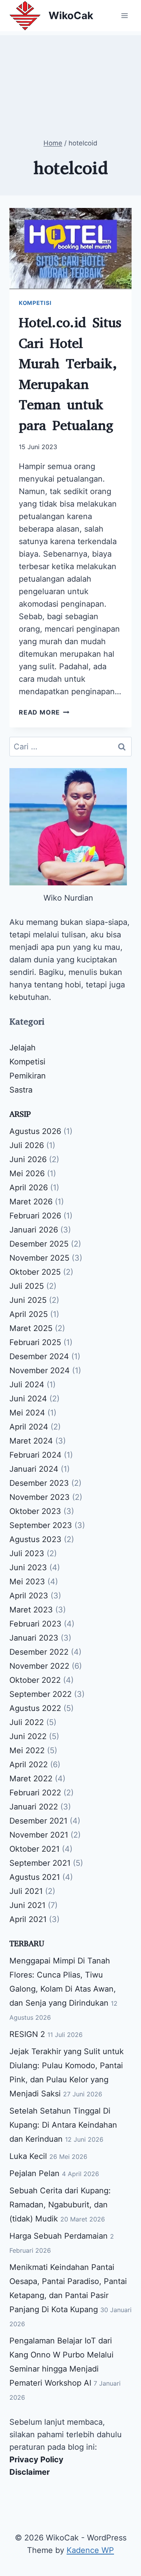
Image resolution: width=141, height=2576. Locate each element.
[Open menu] (124, 15)
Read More (44, 712)
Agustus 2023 (35, 1539)
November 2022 (39, 1666)
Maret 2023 (31, 1610)
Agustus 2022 (35, 1708)
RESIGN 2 (27, 2034)
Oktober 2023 (35, 1511)
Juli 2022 (27, 1722)
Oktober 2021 (34, 1849)
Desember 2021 (38, 1821)
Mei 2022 (27, 1750)
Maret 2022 (31, 1779)
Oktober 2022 (35, 1680)
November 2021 (39, 1835)
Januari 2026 (34, 1230)
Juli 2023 (27, 1553)
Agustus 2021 (35, 1877)
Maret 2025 (31, 1328)
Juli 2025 (27, 1286)
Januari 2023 (34, 1638)
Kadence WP (90, 2550)
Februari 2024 (35, 1455)
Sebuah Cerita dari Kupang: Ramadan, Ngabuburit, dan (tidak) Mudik (60, 2205)
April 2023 (29, 1596)
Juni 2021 (27, 1905)
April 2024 (29, 1427)
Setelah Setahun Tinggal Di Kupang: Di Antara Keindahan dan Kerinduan (63, 2125)
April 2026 (29, 1188)
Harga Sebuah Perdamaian (59, 2236)
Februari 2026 (35, 1216)
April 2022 (29, 1765)
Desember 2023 (39, 1483)
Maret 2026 (31, 1202)
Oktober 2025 (35, 1272)
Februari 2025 (35, 1342)
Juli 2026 (27, 1145)
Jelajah (23, 1048)
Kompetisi (35, 303)
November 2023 (40, 1497)
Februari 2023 (35, 1624)
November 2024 (40, 1370)
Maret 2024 (31, 1441)
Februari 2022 (35, 1793)
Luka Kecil (28, 2156)
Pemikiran (28, 1076)
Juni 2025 (28, 1300)
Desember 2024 (39, 1356)
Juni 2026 (28, 1159)
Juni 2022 (28, 1736)
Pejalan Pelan (34, 2173)
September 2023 (41, 1525)
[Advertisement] (70, 74)
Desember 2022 (39, 1652)
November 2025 (39, 1258)
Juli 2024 (27, 1385)
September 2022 (41, 1694)
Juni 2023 (28, 1567)
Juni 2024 (28, 1399)
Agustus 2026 (35, 1131)
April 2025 (29, 1314)
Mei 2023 (27, 1582)
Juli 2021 (26, 1891)
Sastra (21, 1090)
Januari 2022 (34, 1807)
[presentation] (70, 249)
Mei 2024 (27, 1413)
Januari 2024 (34, 1469)
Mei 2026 (27, 1173)
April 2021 (28, 1919)
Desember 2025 (39, 1244)
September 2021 (40, 1863)
